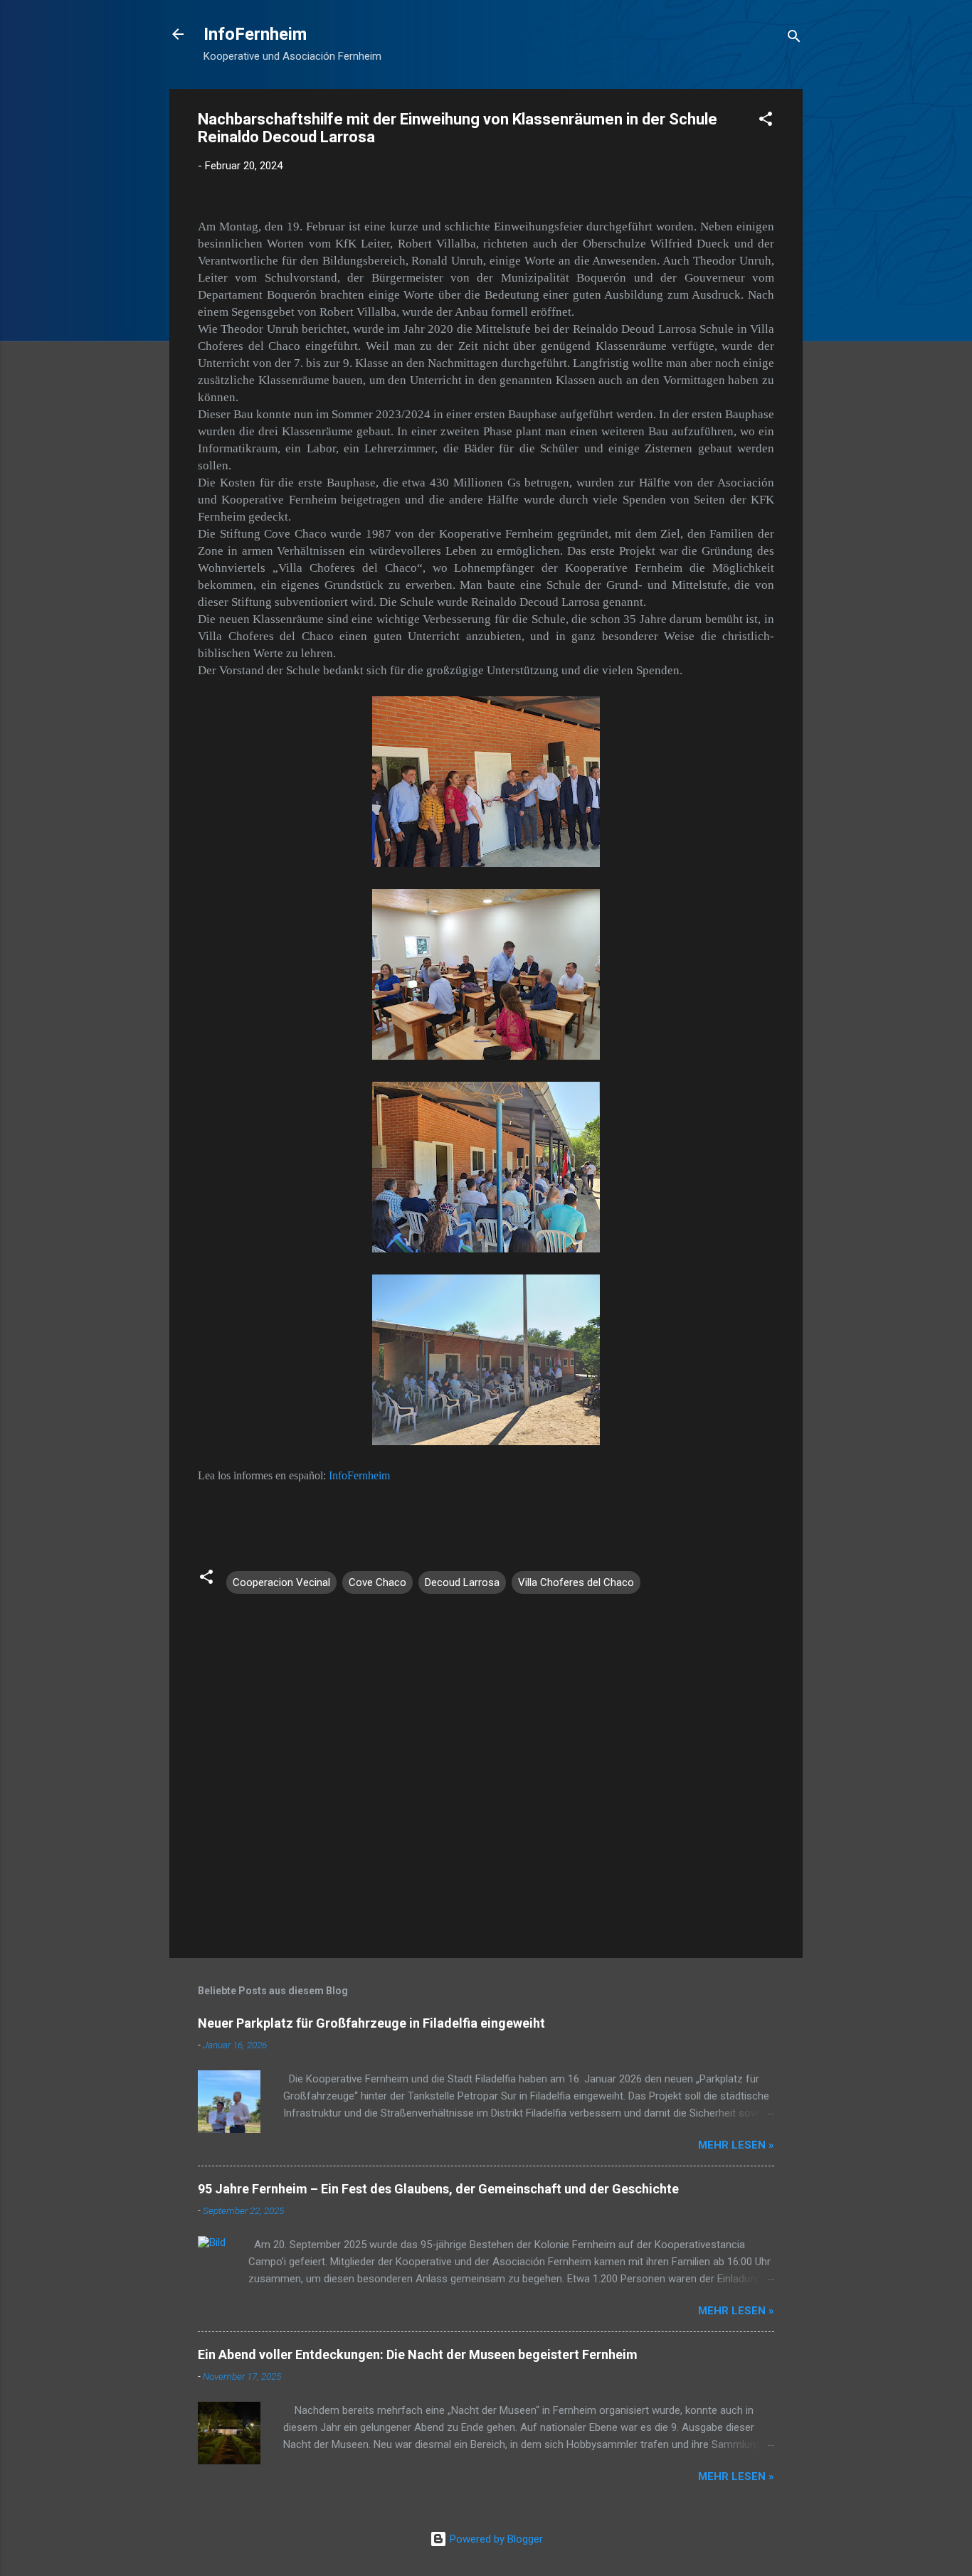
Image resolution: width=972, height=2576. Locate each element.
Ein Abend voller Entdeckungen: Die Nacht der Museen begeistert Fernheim (418, 2354)
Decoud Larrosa (462, 1582)
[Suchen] (794, 39)
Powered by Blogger (495, 2539)
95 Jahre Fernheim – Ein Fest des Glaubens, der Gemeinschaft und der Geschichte (438, 2189)
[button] (766, 121)
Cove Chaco (377, 1582)
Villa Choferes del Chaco (576, 1582)
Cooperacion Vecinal (281, 1582)
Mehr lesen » (736, 2145)
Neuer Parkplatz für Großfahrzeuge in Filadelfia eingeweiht (371, 2023)
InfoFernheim (255, 34)
